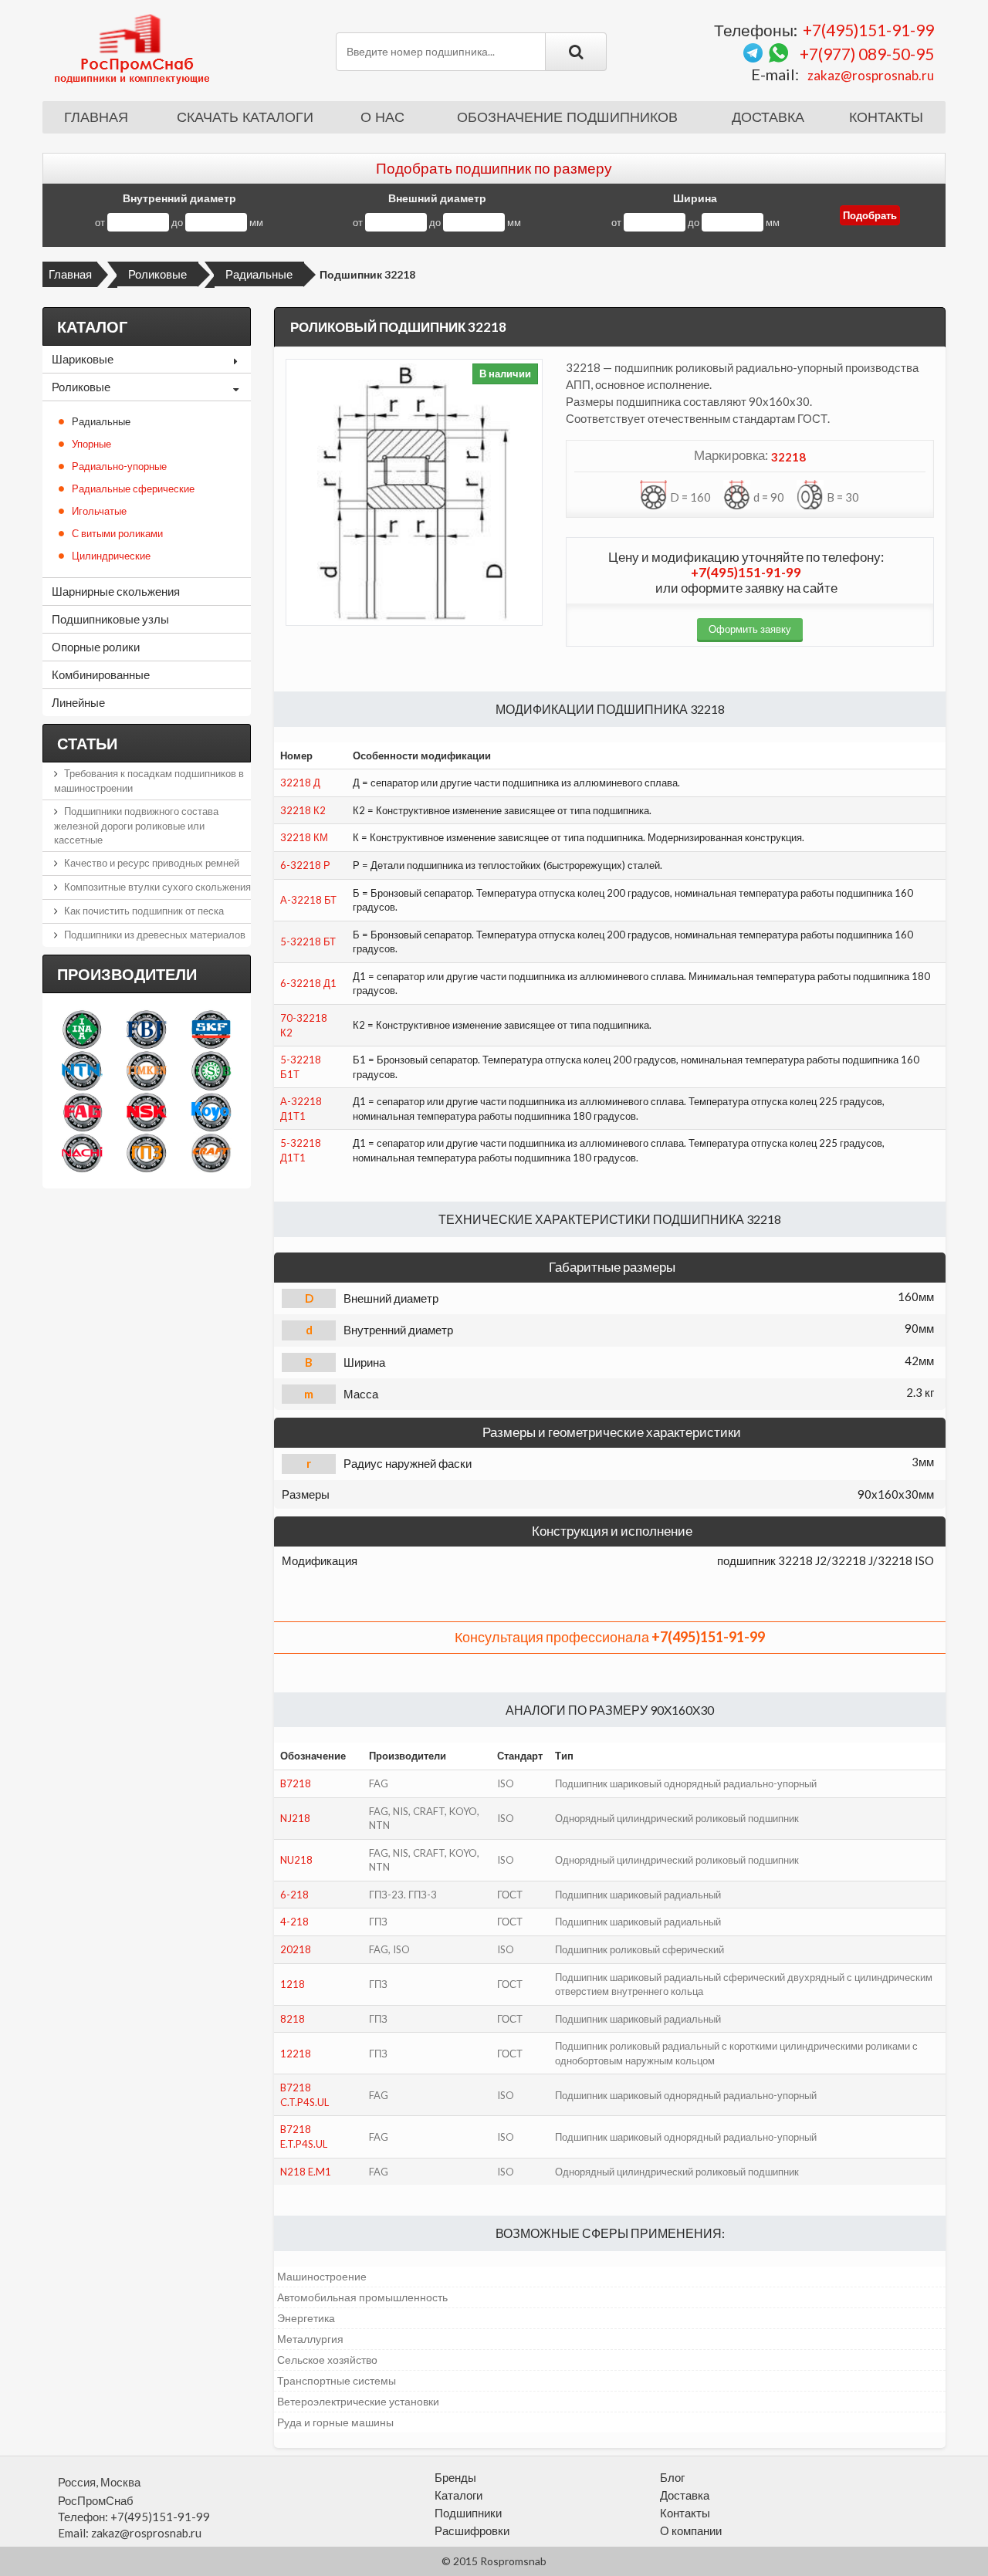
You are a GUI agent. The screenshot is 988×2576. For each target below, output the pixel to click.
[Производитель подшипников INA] (82, 1029)
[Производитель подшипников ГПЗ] (146, 1153)
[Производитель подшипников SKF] (211, 1029)
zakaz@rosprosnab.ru (871, 75)
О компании (691, 2530)
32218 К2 (303, 810)
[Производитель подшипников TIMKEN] (146, 1070)
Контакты (886, 117)
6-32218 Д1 (308, 983)
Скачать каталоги (245, 117)
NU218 (296, 1860)
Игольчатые (99, 511)
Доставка (768, 117)
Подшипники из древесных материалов (155, 935)
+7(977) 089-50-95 (867, 54)
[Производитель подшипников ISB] (211, 1070)
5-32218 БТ (308, 941)
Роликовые (157, 274)
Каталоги (458, 2495)
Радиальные (259, 274)
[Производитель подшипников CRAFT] (211, 1153)
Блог (672, 2477)
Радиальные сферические (133, 488)
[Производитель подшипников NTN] (82, 1070)
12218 (296, 2054)
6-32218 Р (305, 865)
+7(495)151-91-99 (868, 30)
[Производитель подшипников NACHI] (82, 1153)
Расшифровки (472, 2530)
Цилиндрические (111, 556)
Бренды (455, 2477)
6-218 (294, 1895)
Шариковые (83, 359)
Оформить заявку (750, 629)
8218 (293, 2019)
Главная (96, 117)
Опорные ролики (96, 647)
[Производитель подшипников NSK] (146, 1112)
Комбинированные (101, 674)
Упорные (91, 444)
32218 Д (300, 783)
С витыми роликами (117, 533)
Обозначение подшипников (567, 117)
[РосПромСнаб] (134, 48)
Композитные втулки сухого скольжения (157, 887)
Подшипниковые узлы (110, 619)
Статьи (87, 743)
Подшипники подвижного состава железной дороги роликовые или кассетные (136, 825)
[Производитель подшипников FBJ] (146, 1029)
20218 (296, 1949)
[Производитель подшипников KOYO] (211, 1112)
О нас (382, 117)
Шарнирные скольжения (116, 591)
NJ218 (295, 1818)
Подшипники (468, 2513)
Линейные (78, 702)
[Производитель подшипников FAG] (82, 1112)
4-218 (294, 1922)
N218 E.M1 (306, 2172)
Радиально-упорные (119, 466)
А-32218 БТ (308, 900)
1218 (293, 1984)
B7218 (296, 1783)
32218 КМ (304, 837)
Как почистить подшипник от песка (144, 911)
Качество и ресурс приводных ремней (152, 863)
